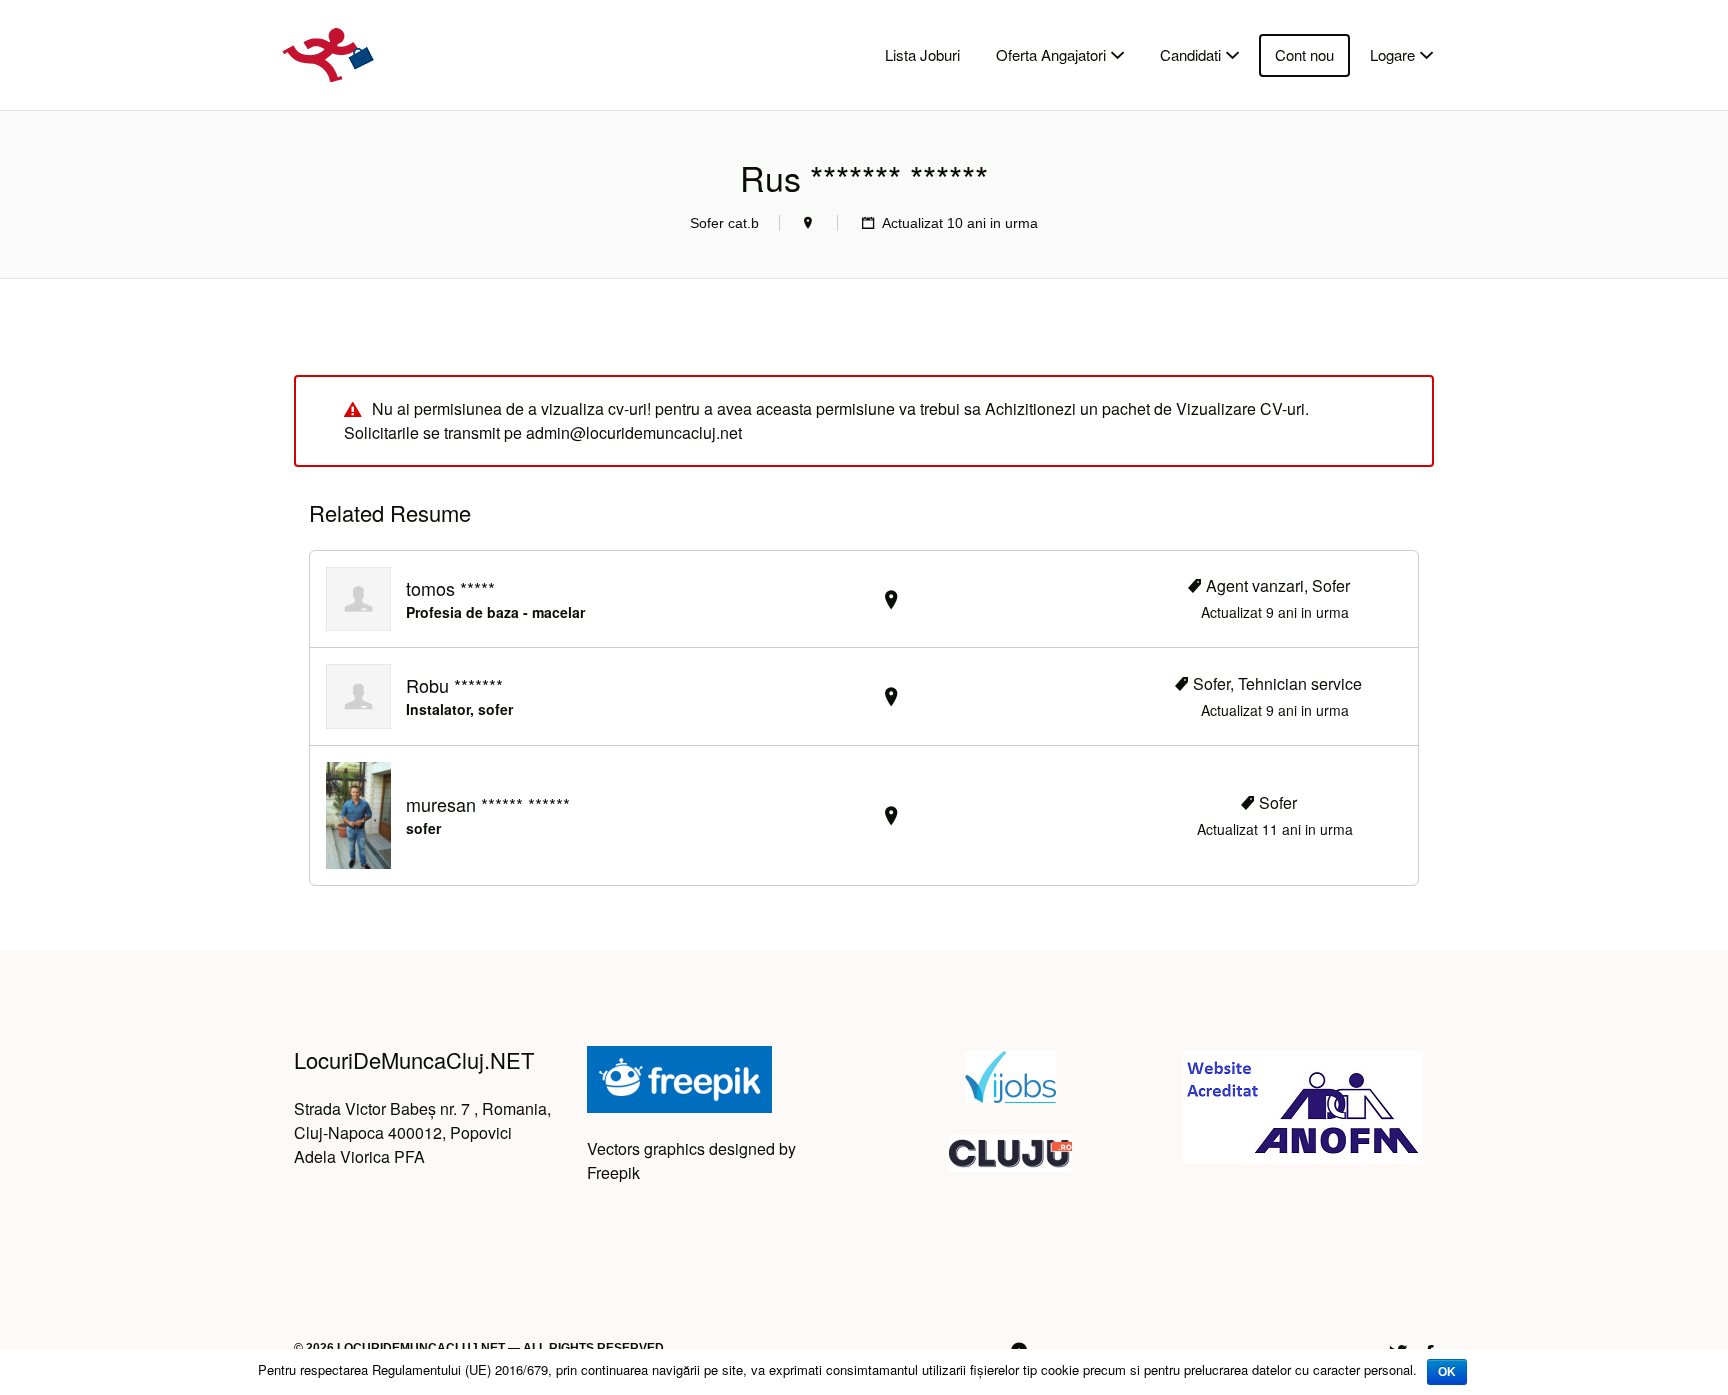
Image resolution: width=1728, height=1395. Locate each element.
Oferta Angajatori (1051, 54)
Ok (1447, 1372)
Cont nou (1304, 54)
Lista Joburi (922, 54)
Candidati (1190, 54)
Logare (1392, 54)
